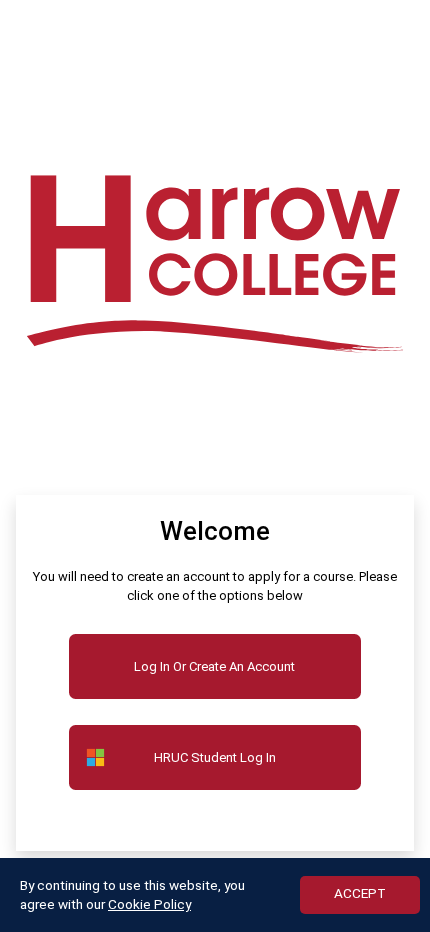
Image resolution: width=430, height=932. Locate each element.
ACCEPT (360, 893)
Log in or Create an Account (214, 666)
